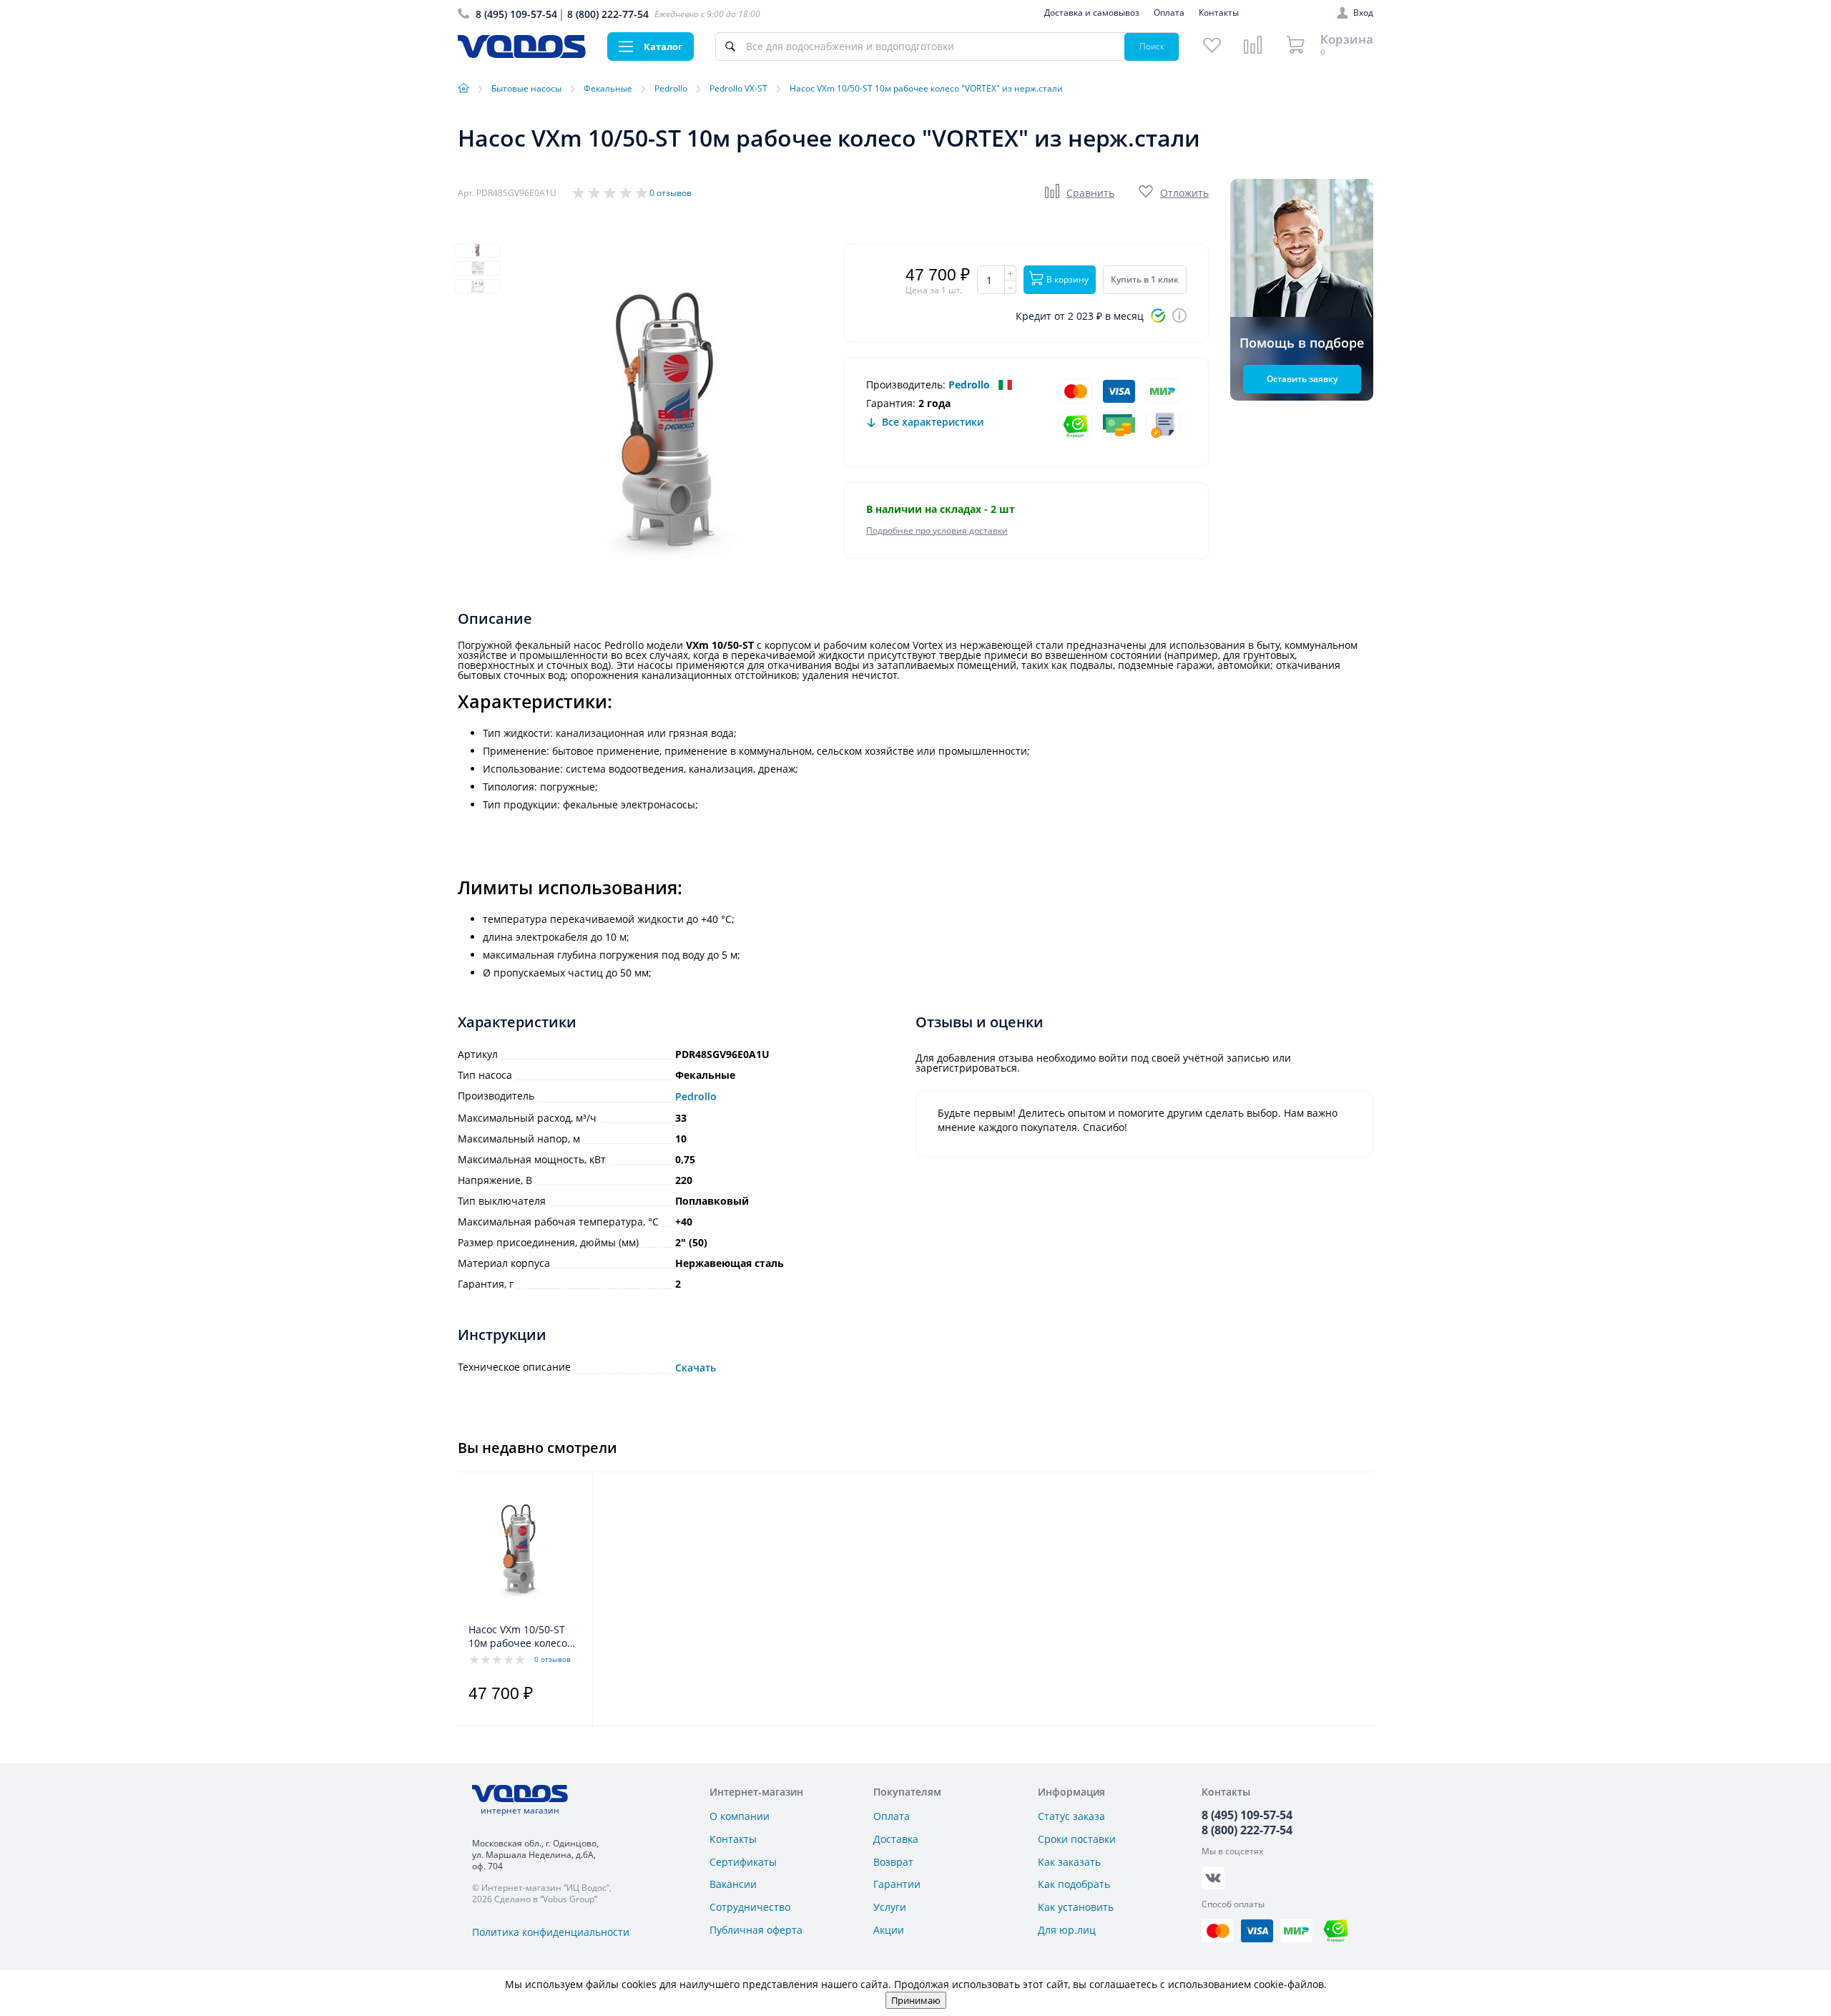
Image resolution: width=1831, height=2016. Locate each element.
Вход (1363, 13)
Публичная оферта (756, 1930)
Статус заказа (1071, 1816)
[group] (672, 426)
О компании (740, 1816)
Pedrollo (969, 385)
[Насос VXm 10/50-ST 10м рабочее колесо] (521, 1551)
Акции (889, 1930)
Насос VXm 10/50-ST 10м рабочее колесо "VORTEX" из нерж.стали (518, 1637)
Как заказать (1069, 1862)
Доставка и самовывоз (1092, 13)
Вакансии (733, 1884)
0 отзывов (671, 193)
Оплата (1169, 13)
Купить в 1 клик (1145, 279)
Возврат (893, 1862)
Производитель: (906, 385)
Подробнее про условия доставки (937, 530)
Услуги (890, 1907)
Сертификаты (743, 1862)
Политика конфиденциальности (551, 1932)
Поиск (1152, 46)
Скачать (696, 1368)
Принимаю (916, 2000)
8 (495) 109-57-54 (516, 14)
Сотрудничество (750, 1907)
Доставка (896, 1839)
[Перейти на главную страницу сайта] (522, 54)
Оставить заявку (1302, 379)
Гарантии (897, 1884)
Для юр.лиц (1067, 1930)
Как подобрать (1074, 1884)
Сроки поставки (1077, 1839)
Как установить (1076, 1907)
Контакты (1219, 13)
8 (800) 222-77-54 (608, 14)
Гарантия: (891, 403)
